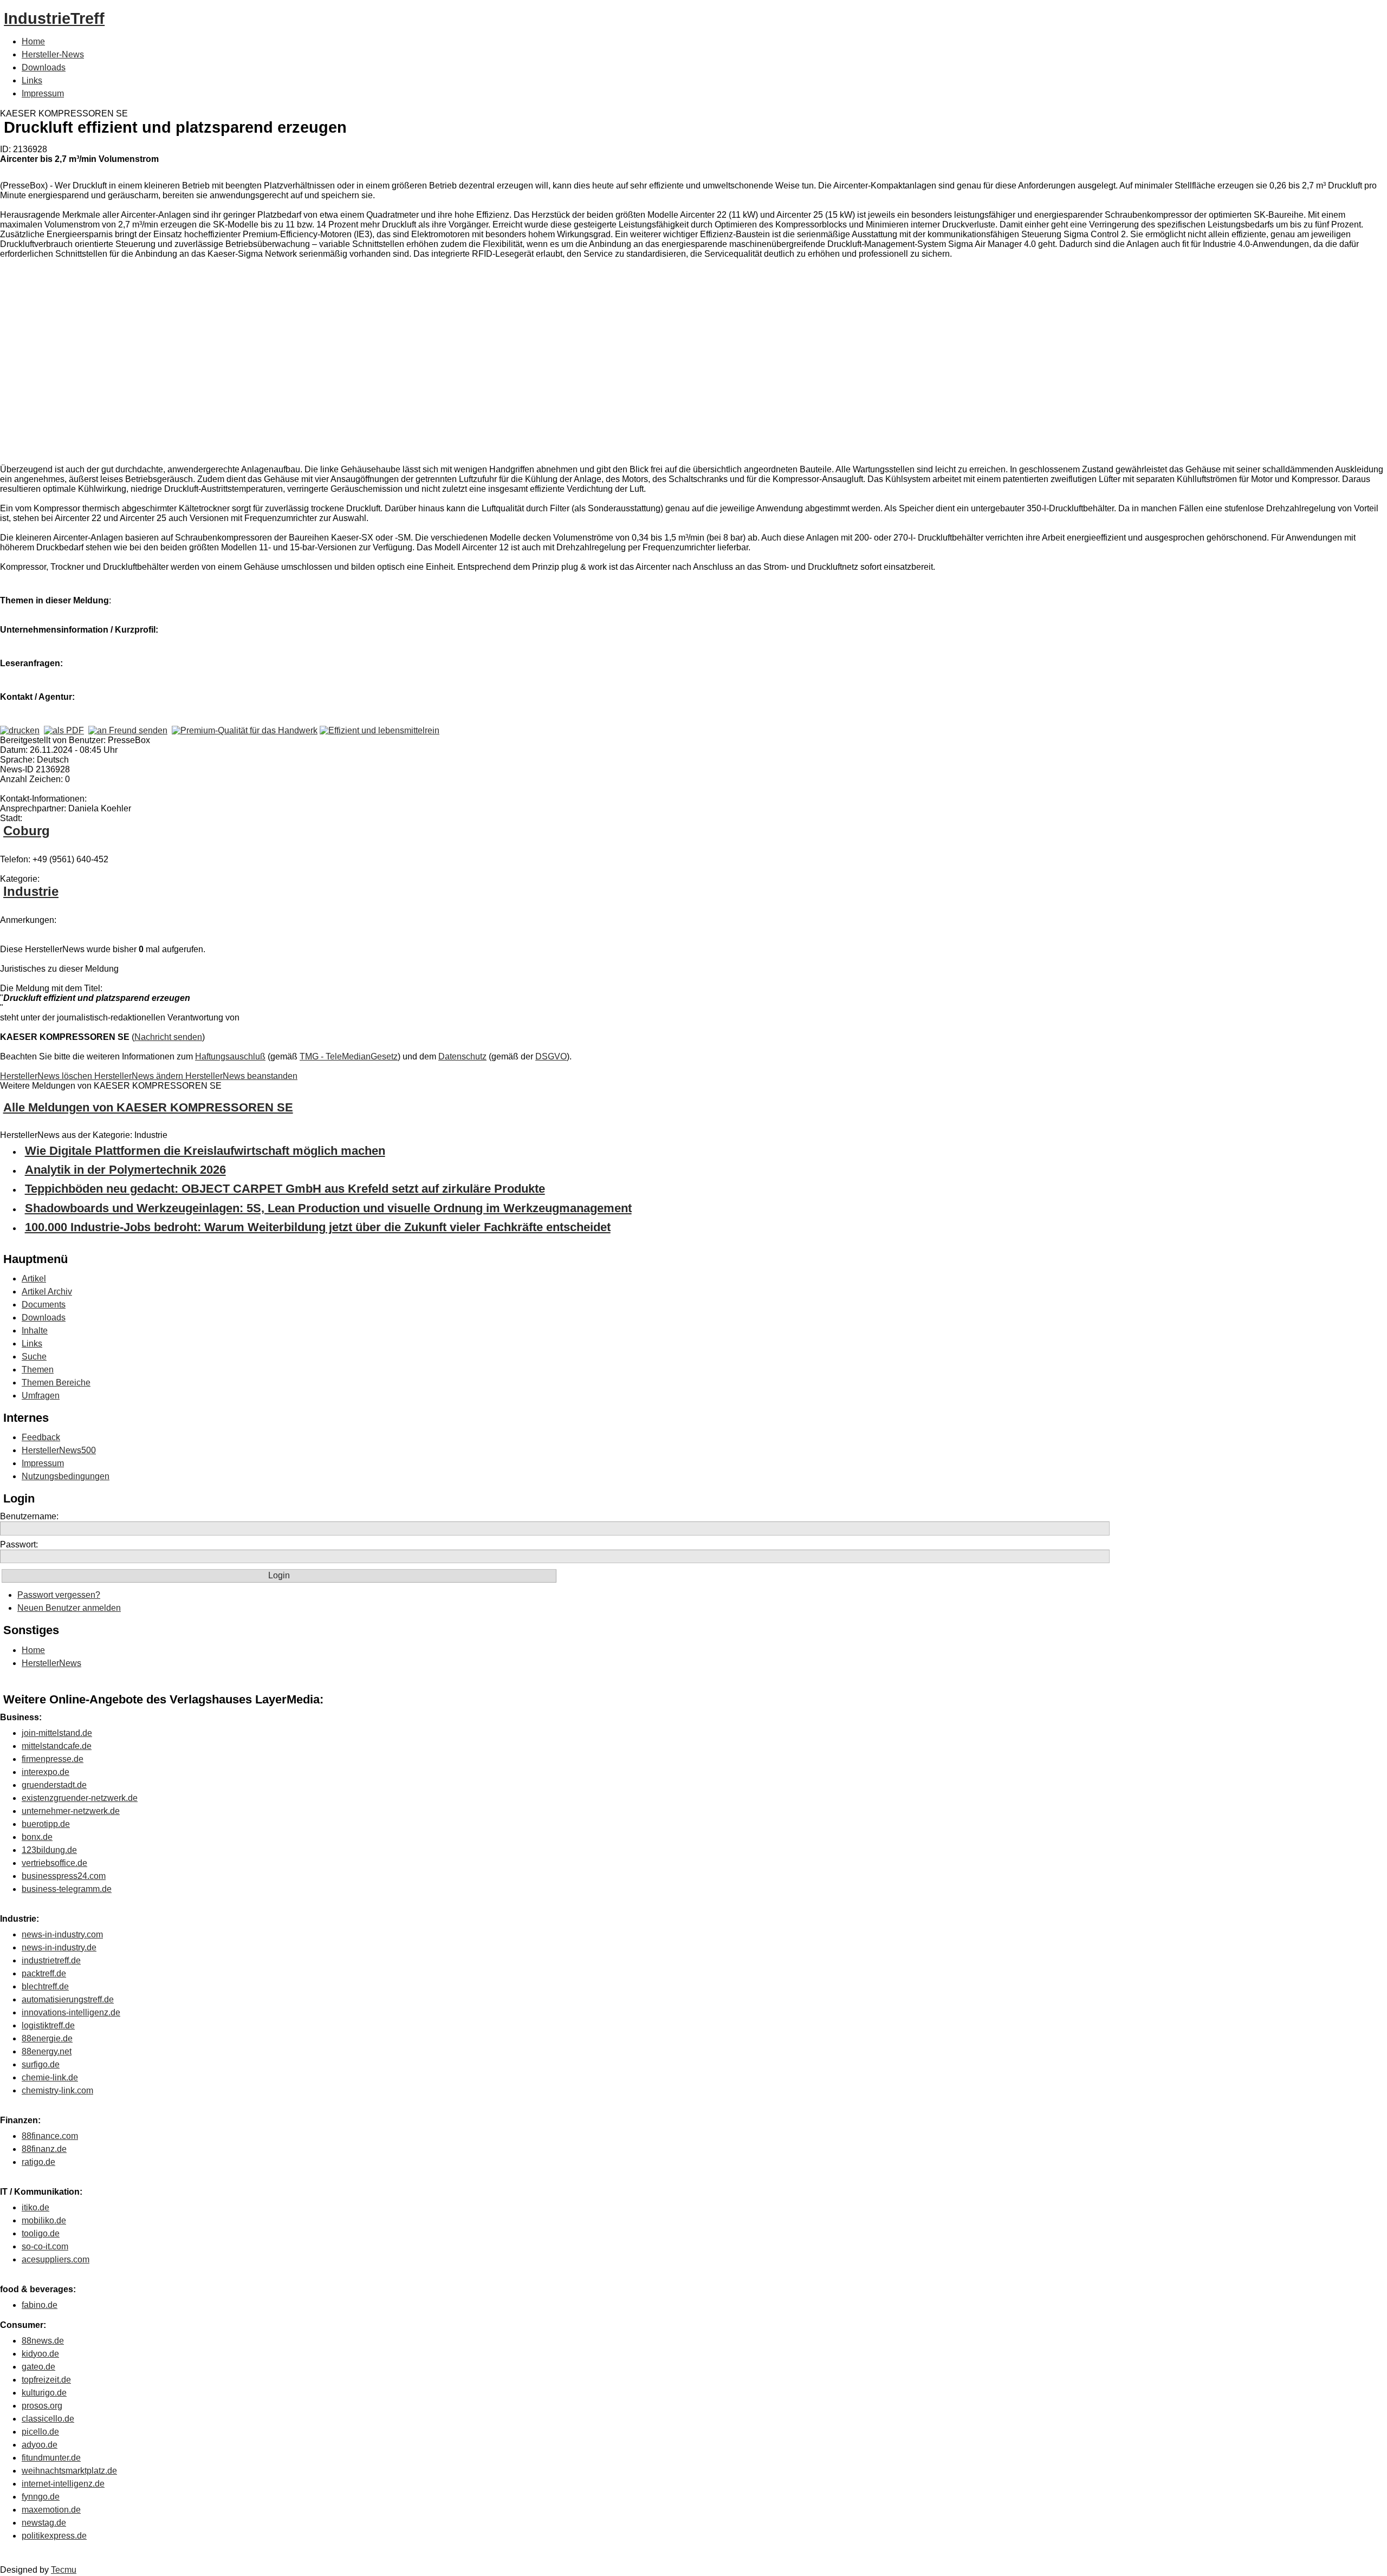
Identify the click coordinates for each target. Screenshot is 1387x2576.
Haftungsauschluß (230, 1056)
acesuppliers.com (56, 2259)
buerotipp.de (46, 1824)
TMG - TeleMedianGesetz (349, 1056)
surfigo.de (41, 2064)
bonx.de (37, 1837)
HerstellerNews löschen (47, 1076)
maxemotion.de (51, 2510)
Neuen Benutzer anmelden (69, 1608)
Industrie (31, 891)
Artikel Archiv (47, 1292)
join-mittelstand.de (57, 1733)
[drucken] (20, 730)
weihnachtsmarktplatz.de (69, 2471)
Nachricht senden (168, 1037)
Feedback (41, 1437)
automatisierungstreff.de (68, 1999)
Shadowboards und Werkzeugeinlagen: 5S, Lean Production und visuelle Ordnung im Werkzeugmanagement (328, 1208)
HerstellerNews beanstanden (241, 1076)
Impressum (43, 93)
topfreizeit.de (46, 2380)
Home (33, 41)
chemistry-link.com (57, 2090)
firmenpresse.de (53, 1759)
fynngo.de (41, 2497)
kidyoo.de (40, 2354)
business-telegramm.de (67, 1889)
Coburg (27, 831)
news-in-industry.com (62, 1934)
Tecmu (64, 2570)
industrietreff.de (51, 1960)
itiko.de (35, 2207)
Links (32, 80)
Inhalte (35, 1331)
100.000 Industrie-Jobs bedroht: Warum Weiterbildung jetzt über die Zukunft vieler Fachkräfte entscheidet (318, 1227)
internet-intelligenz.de (63, 2484)
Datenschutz (462, 1056)
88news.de (43, 2341)
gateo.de (38, 2367)
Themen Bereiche (56, 1383)
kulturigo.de (44, 2393)
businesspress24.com (64, 1876)
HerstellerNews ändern (140, 1076)
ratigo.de (38, 2162)
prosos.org (42, 2406)
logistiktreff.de (48, 2025)
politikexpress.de (54, 2536)
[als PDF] (64, 730)
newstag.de (44, 2523)
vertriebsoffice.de (54, 1863)
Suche (34, 1357)
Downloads (44, 67)
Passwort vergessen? (59, 1595)
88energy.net (47, 2051)
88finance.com (50, 2136)
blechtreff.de (45, 1986)
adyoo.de (40, 2445)
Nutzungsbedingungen (66, 1476)
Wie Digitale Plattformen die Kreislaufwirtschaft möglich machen (205, 1151)
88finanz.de (44, 2149)
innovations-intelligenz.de (71, 2012)
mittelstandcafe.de (57, 1746)
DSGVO (551, 1056)
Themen (38, 1370)
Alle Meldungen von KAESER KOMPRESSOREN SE (148, 1107)
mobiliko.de (44, 2220)
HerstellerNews (51, 1663)
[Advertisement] (163, 364)
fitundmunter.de (51, 2458)
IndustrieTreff (54, 18)
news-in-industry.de (59, 1947)
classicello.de (48, 2419)
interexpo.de (46, 1772)
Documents (44, 1305)
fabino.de (40, 2305)
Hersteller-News (53, 54)
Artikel (34, 1279)
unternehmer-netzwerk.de (71, 1811)
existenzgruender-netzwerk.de (80, 1798)
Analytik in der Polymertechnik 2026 (125, 1170)
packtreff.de (44, 1973)
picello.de (40, 2432)
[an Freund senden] (128, 730)
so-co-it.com (45, 2246)
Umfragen (41, 1396)
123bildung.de (49, 1850)
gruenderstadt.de (54, 1785)
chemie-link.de (50, 2077)
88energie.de (47, 2038)
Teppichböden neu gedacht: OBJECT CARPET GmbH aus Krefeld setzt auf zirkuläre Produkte (285, 1189)
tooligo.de (41, 2233)
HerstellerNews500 (59, 1450)
